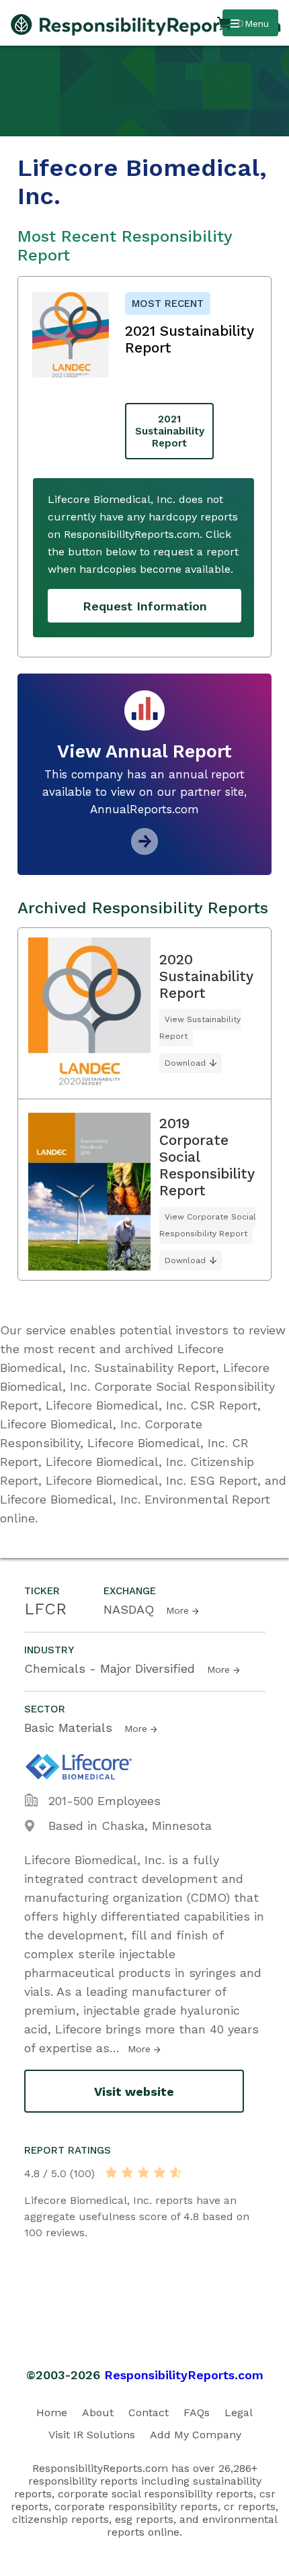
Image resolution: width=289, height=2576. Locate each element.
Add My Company (196, 2435)
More (177, 1610)
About (98, 2412)
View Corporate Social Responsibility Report (208, 1225)
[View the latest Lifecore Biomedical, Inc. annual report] (144, 850)
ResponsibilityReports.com (184, 2375)
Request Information (145, 606)
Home (52, 2412)
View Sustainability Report (200, 1028)
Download (185, 1063)
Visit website (134, 2091)
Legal (239, 2412)
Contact (149, 2412)
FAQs (197, 2412)
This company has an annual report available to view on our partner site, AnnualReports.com (144, 792)
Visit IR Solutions (92, 2435)
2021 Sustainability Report (170, 431)
